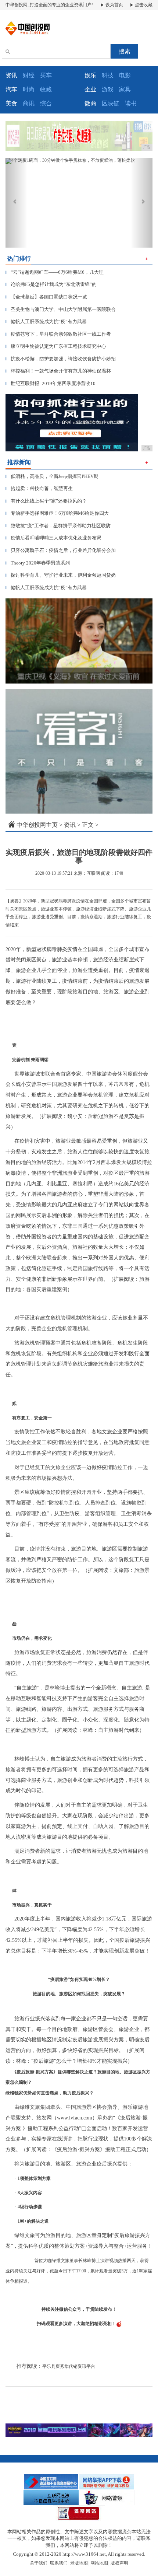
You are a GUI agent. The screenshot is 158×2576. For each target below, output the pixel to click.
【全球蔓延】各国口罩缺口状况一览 (46, 297)
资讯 (70, 825)
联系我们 (59, 2563)
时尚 (29, 89)
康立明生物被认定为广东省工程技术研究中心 (56, 346)
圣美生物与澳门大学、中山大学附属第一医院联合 (61, 309)
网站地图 (99, 2563)
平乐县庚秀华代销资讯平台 (69, 2366)
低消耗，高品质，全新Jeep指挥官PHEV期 (52, 476)
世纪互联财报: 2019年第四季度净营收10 (51, 383)
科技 (108, 75)
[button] (17, 203)
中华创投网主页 (37, 825)
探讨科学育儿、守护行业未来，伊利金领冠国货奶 (61, 575)
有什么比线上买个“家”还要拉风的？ (46, 501)
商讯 (29, 103)
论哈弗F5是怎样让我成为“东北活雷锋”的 (51, 284)
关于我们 (39, 2563)
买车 (46, 75)
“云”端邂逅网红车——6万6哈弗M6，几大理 (55, 272)
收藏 (46, 89)
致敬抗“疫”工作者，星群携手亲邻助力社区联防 (58, 526)
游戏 (108, 89)
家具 (125, 89)
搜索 (125, 51)
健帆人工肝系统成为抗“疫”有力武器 (46, 321)
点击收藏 (143, 5)
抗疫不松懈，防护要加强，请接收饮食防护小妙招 (61, 359)
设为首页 (114, 5)
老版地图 (79, 2563)
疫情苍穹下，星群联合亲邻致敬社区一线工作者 (58, 334)
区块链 (111, 103)
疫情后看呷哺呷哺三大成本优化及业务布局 (53, 538)
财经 (29, 75)
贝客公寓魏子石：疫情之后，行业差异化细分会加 (61, 550)
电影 (125, 75)
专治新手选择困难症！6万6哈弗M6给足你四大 (57, 513)
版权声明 (119, 2563)
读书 (131, 103)
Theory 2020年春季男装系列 (38, 563)
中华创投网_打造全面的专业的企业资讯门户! (49, 5)
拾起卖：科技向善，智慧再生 (39, 488)
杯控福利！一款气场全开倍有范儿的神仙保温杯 (58, 371)
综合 (46, 103)
